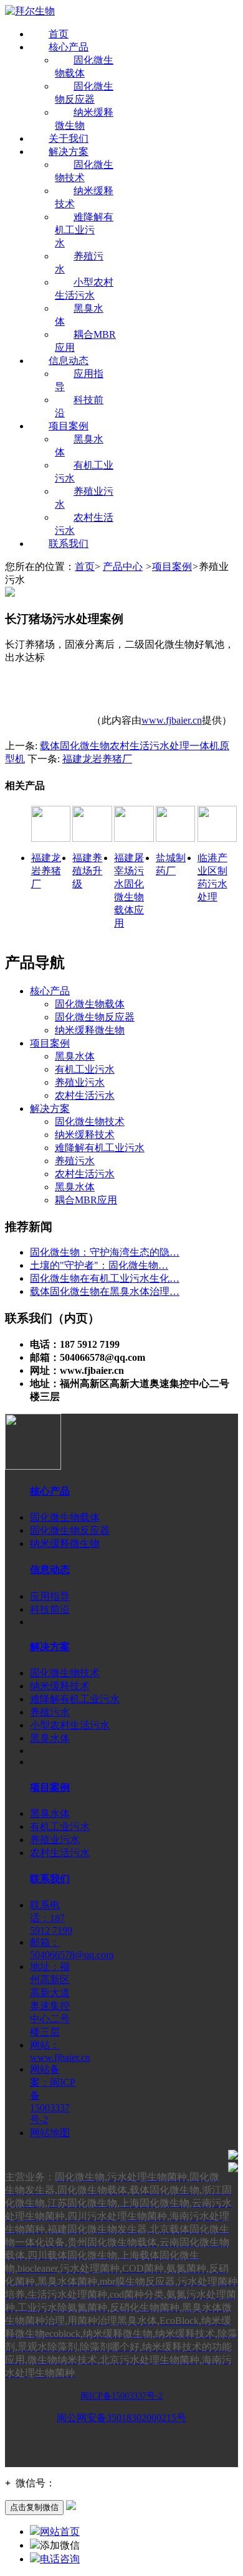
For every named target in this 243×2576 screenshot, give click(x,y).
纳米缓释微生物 (90, 1030)
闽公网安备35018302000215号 (121, 2418)
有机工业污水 (85, 1069)
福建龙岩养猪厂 (97, 759)
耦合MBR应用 (86, 1200)
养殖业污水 (80, 1082)
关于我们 (69, 138)
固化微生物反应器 (95, 1017)
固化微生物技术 (90, 1122)
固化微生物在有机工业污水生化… (105, 1278)
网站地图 (50, 2133)
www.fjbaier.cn (172, 720)
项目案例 (69, 426)
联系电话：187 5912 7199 (51, 1918)
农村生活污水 (85, 1095)
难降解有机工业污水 (84, 230)
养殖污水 (75, 1161)
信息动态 (69, 361)
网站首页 (60, 2532)
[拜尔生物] (30, 11)
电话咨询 (60, 2559)
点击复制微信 (34, 2507)
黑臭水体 (75, 1056)
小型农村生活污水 (70, 1725)
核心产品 (69, 47)
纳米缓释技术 (85, 1135)
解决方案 (69, 152)
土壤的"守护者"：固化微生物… (99, 1265)
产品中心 (123, 567)
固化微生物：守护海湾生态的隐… (105, 1252)
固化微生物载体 (90, 1004)
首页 (59, 34)
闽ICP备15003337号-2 (121, 2396)
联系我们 (69, 544)
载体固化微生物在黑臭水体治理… (105, 1291)
